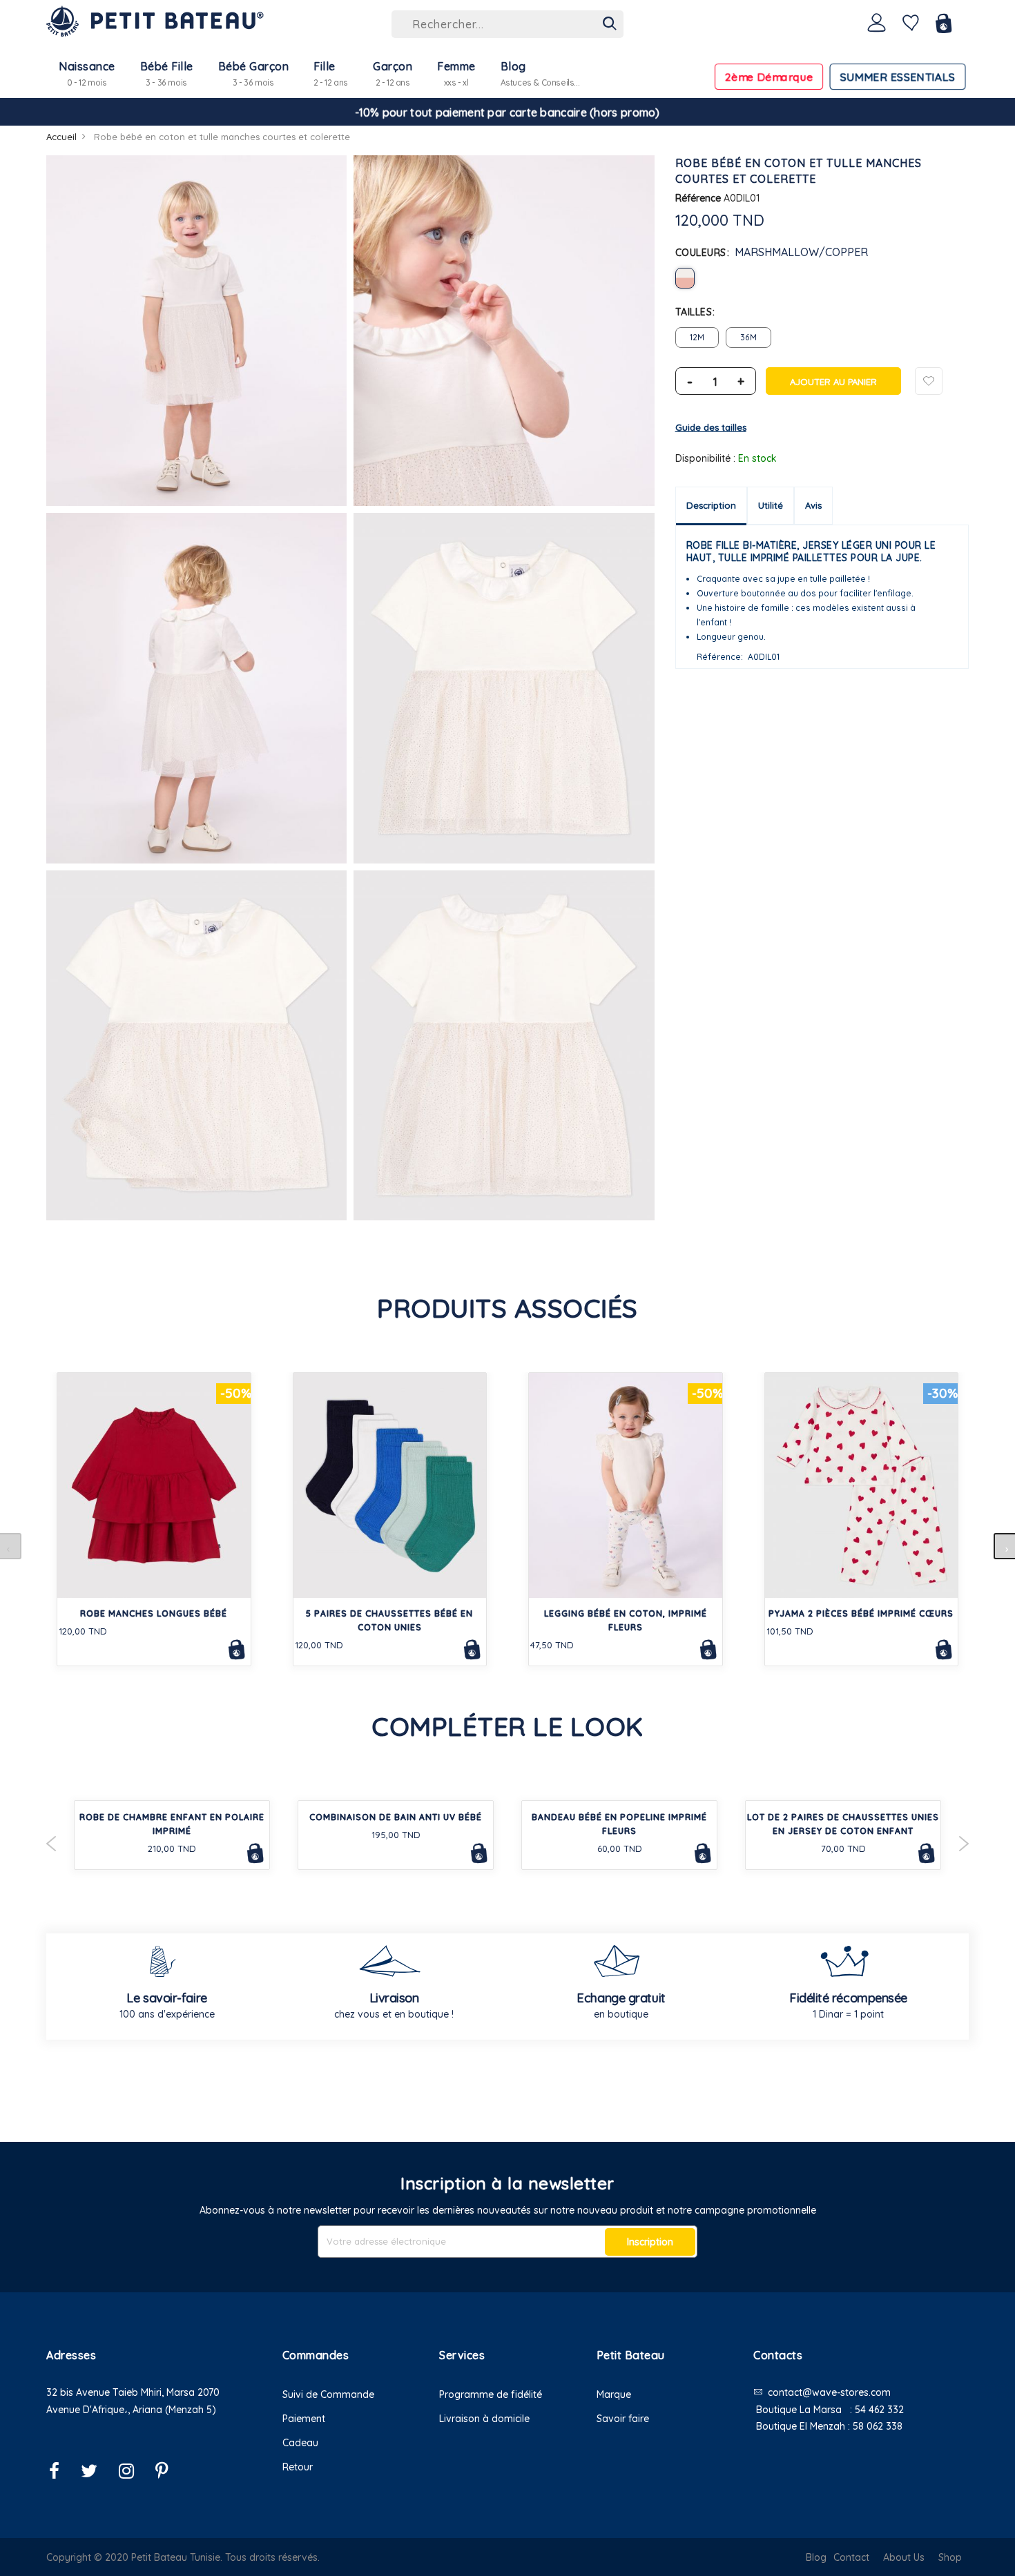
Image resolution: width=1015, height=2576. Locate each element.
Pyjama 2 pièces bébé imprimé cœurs (861, 1613)
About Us (904, 2557)
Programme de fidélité (491, 2394)
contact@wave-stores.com (829, 2392)
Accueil (61, 137)
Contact (851, 2557)
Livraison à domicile (484, 2419)
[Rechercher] (610, 24)
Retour (298, 2467)
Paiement (304, 2419)
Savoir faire (623, 2419)
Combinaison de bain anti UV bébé (396, 1817)
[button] (154, 2427)
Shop (950, 2557)
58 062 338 (878, 2426)
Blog (816, 2557)
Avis (813, 505)
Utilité (771, 505)
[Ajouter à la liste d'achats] (929, 381)
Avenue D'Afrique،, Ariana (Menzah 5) (131, 2410)
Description (711, 505)
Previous (51, 1844)
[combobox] (507, 24)
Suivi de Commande (328, 2394)
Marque (614, 2394)
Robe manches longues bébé (154, 1613)
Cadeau (300, 2443)
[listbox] (822, 278)
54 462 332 (879, 2410)
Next (964, 1844)
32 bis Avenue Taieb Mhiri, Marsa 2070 (133, 2392)
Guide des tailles (711, 427)
